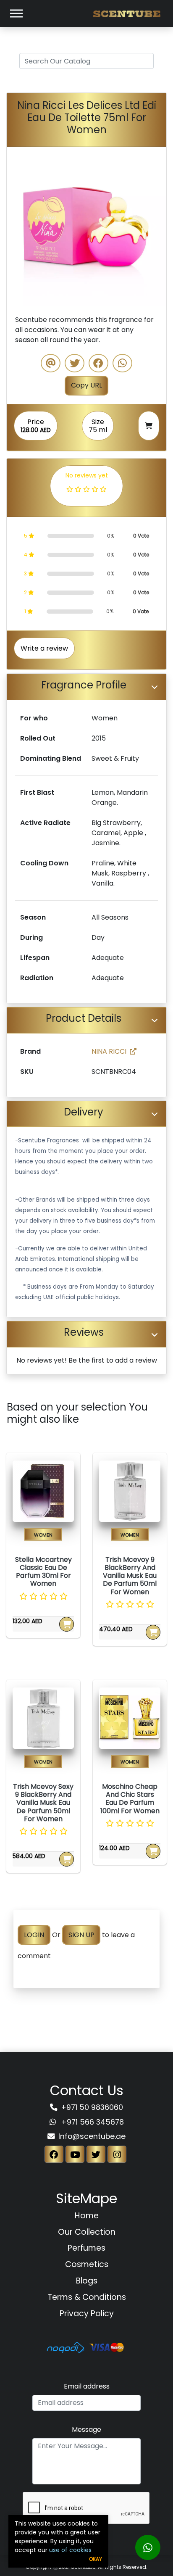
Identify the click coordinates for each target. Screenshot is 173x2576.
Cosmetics (87, 2264)
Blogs (87, 2281)
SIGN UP (81, 1935)
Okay (96, 2559)
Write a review (44, 648)
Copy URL (86, 385)
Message (86, 2430)
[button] (19, 227)
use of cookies (70, 2550)
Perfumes (86, 2248)
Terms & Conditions (87, 2297)
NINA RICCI (109, 1051)
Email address (87, 2386)
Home (87, 2216)
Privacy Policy (87, 2314)
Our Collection (87, 2232)
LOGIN (34, 1935)
